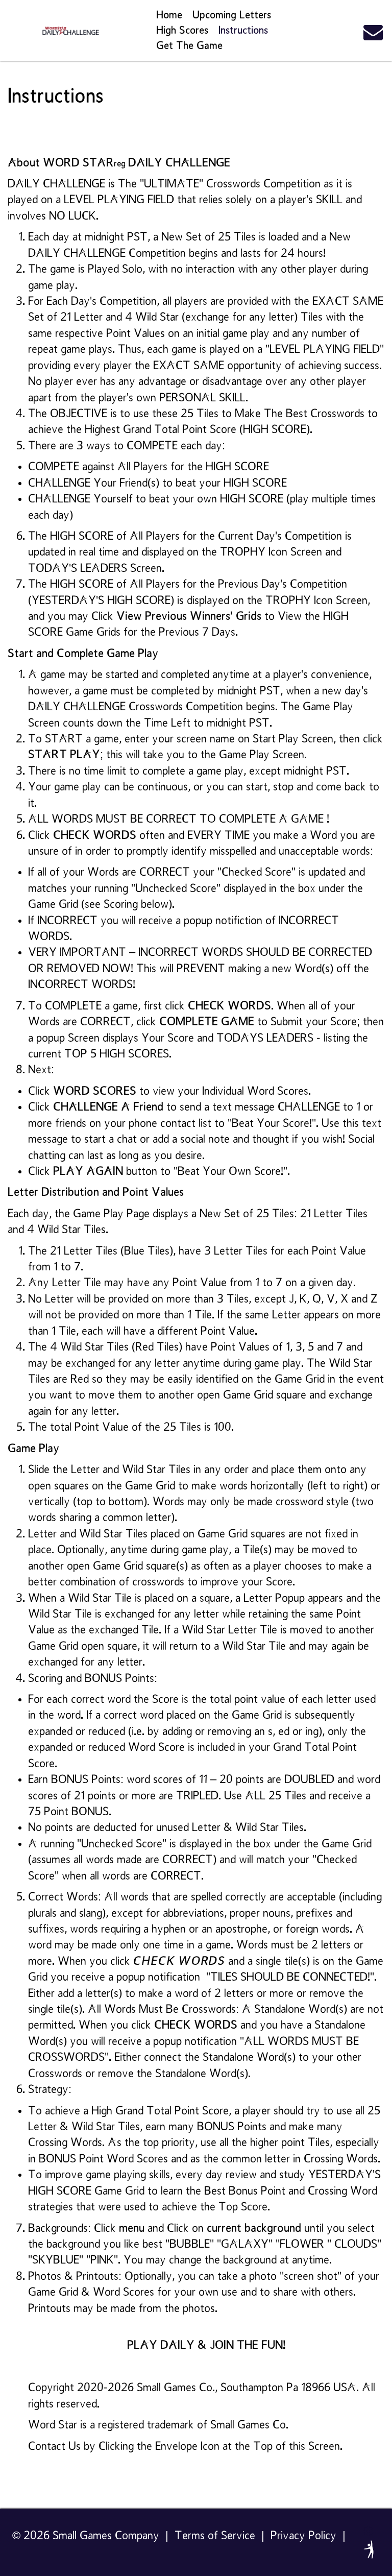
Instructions (243, 31)
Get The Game (189, 46)
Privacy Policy (303, 2536)
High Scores (182, 31)
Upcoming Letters (232, 15)
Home (169, 15)
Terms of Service (215, 2536)
